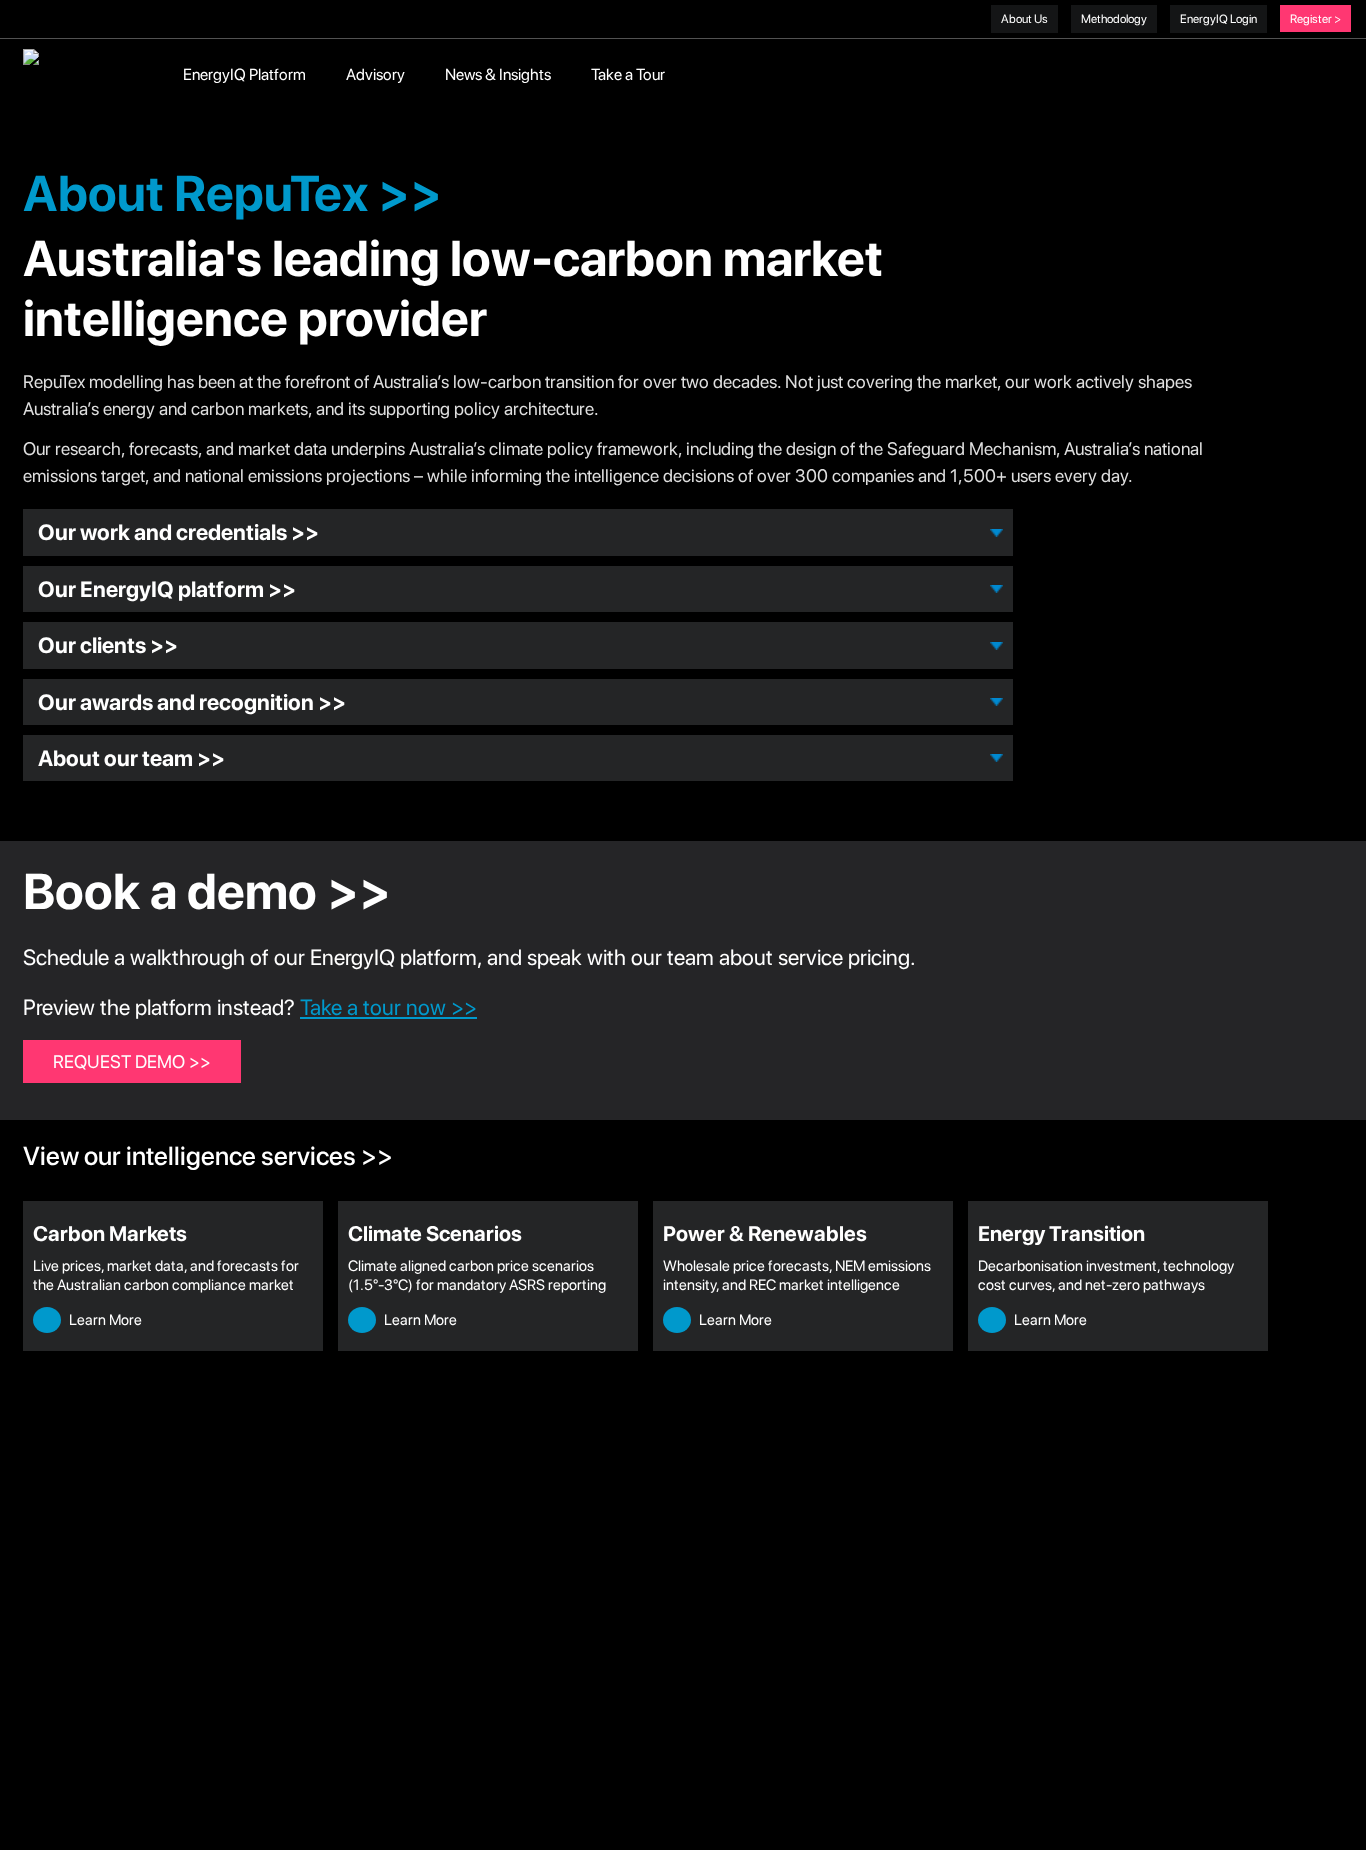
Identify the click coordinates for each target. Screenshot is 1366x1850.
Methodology (1114, 19)
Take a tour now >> (388, 1007)
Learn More (104, 1320)
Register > (1315, 19)
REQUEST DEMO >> (132, 1061)
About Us (1024, 19)
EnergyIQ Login (1218, 19)
